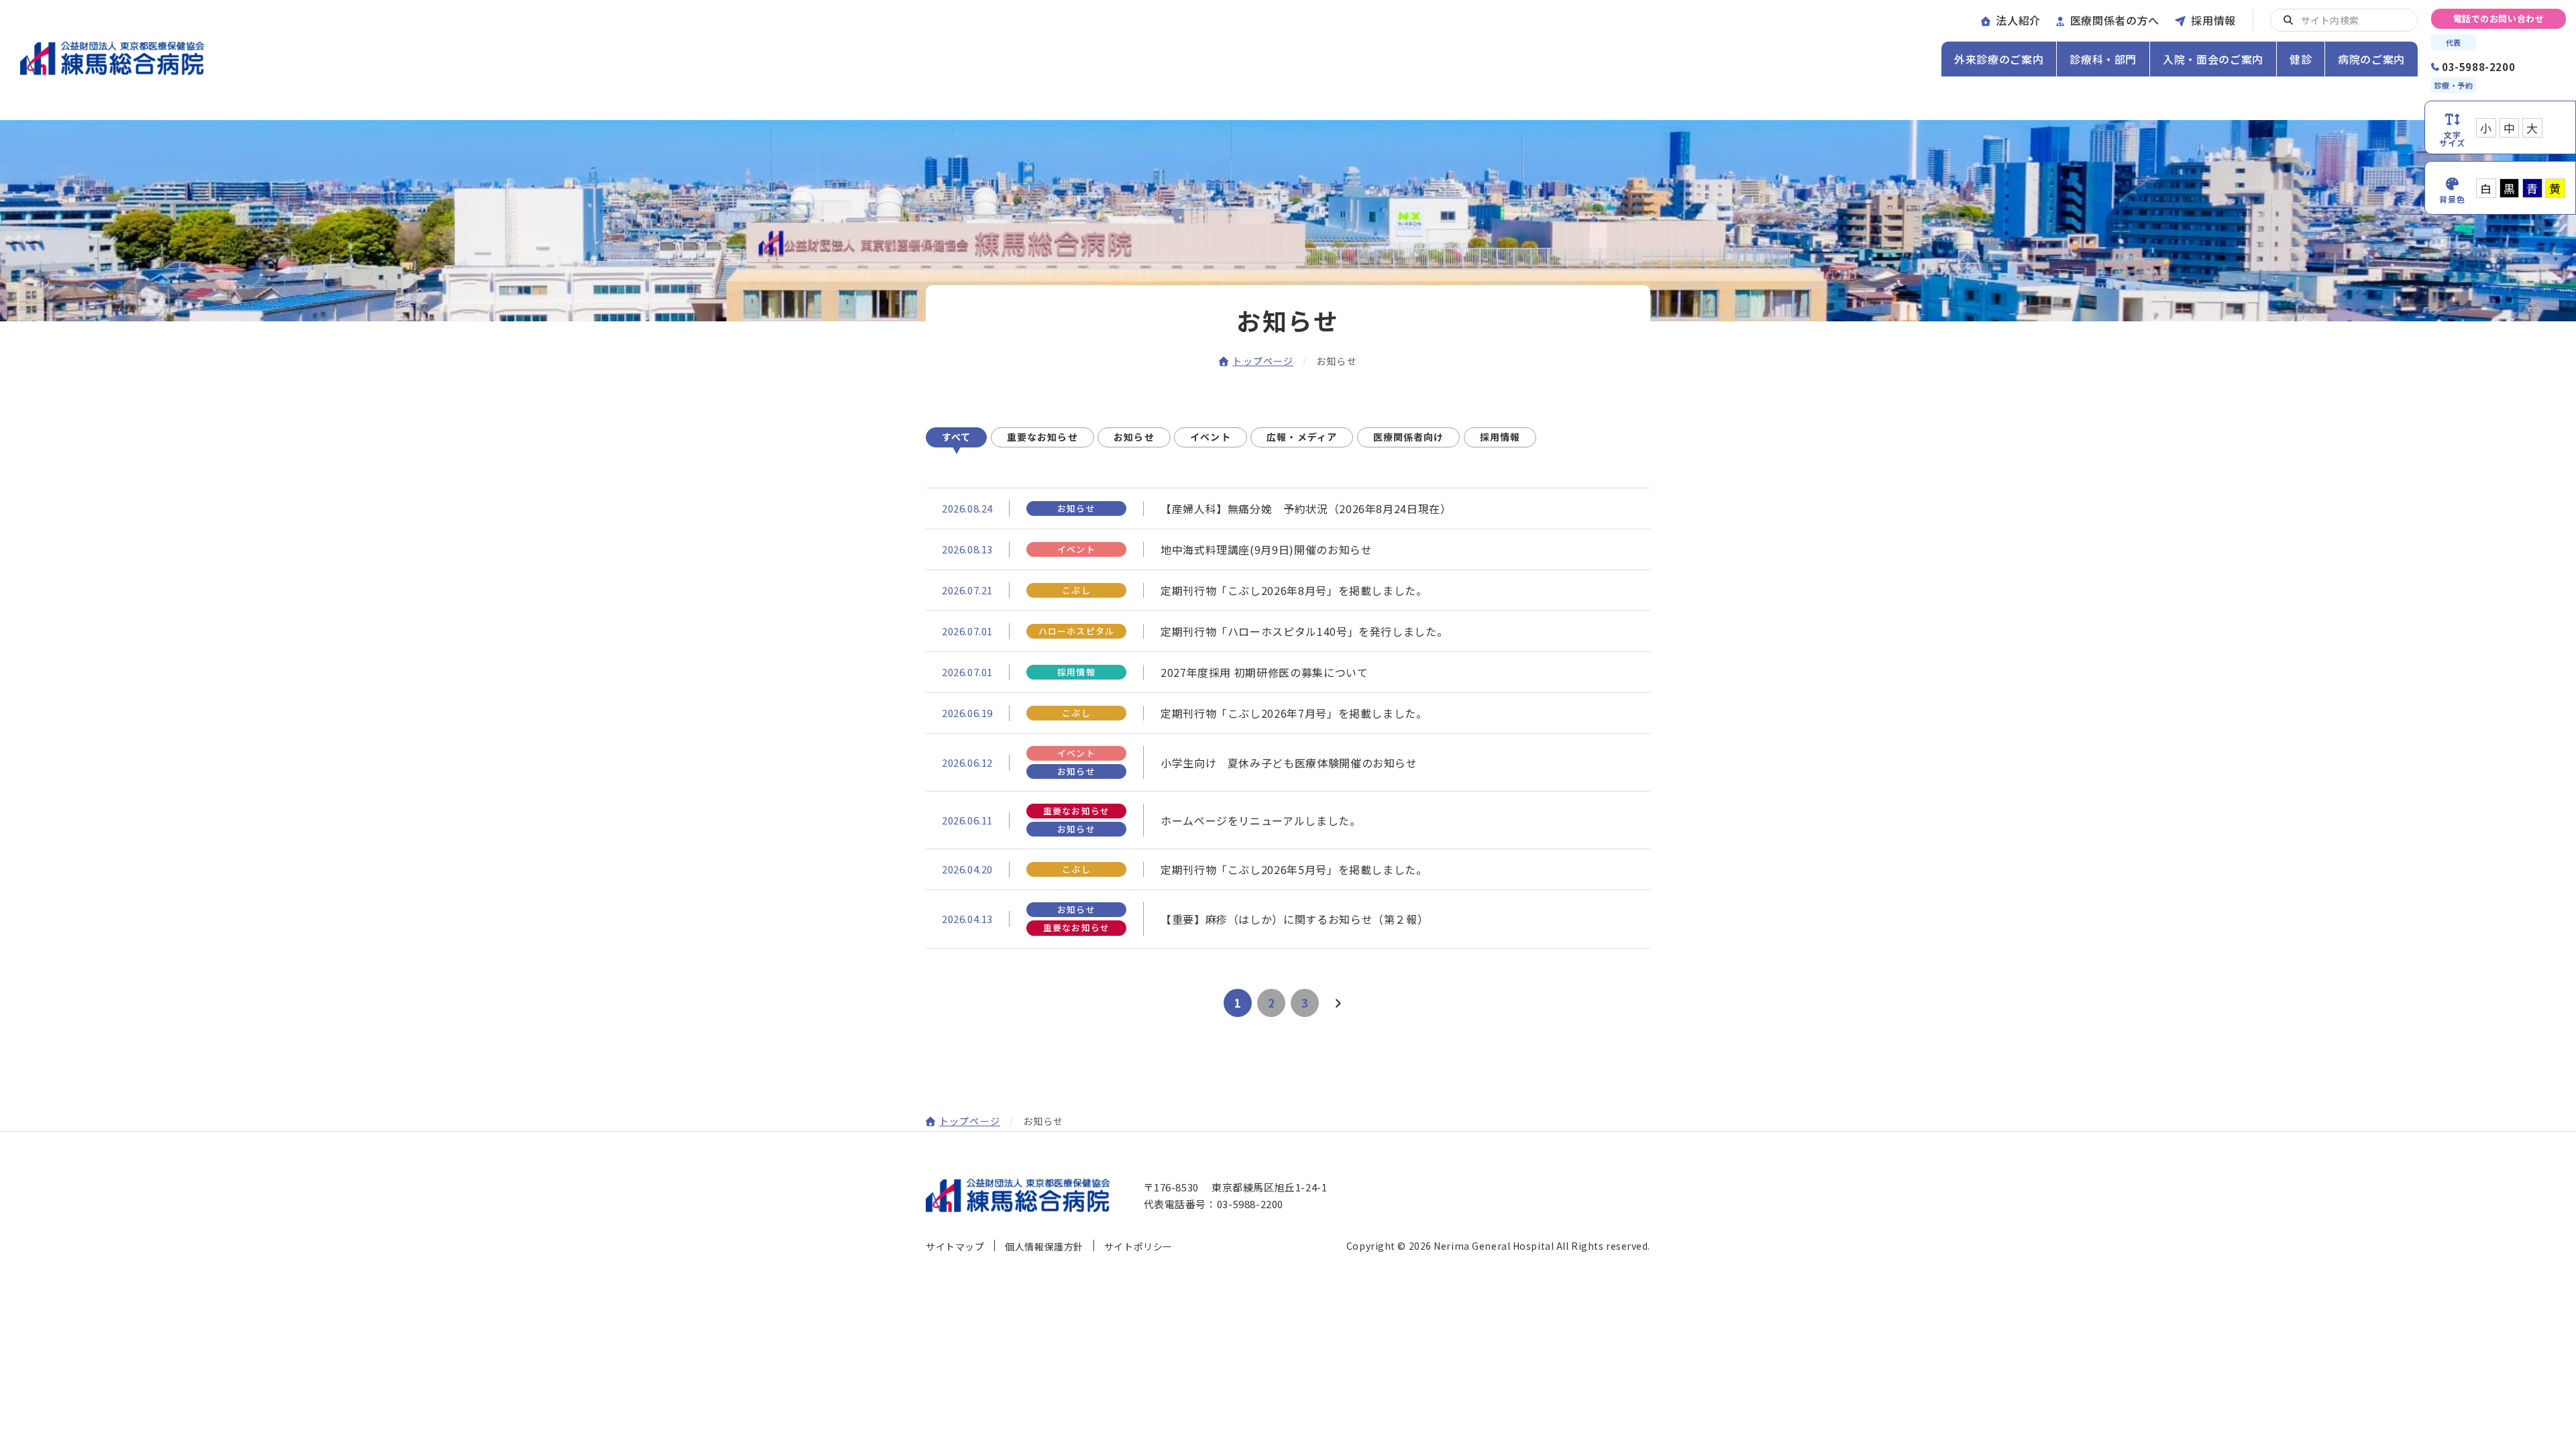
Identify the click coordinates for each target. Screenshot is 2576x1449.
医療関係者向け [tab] (1409, 437)
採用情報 (2213, 20)
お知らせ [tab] (1134, 437)
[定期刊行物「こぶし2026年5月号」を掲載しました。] (1288, 869)
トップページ (1263, 361)
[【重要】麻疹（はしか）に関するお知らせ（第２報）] (1288, 919)
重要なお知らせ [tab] (1042, 437)
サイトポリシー (1138, 1246)
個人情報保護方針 (1044, 1246)
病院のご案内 (2371, 59)
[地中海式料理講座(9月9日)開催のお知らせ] (1288, 549)
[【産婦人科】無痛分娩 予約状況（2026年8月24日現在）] (1288, 508)
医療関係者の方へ (2115, 20)
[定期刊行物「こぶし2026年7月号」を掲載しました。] (1288, 713)
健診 (2301, 59)
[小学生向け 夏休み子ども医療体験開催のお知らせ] (1288, 762)
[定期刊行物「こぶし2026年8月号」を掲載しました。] (1288, 590)
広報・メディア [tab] (1302, 437)
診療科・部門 (2103, 59)
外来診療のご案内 (1999, 59)
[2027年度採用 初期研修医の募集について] (1288, 672)
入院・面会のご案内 (2213, 59)
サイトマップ (955, 1246)
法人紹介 (2018, 20)
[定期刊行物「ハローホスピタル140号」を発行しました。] (1288, 631)
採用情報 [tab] (1500, 437)
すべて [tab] (956, 437)
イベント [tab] (1210, 437)
